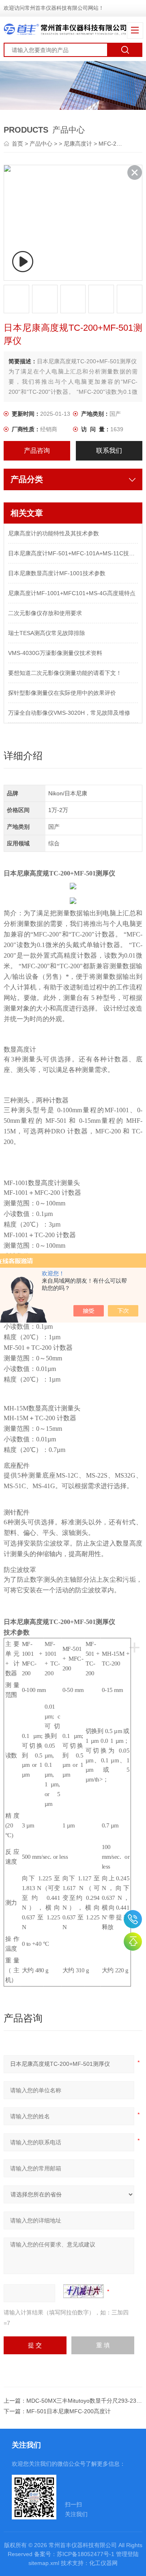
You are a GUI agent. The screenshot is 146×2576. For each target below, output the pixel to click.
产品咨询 (37, 451)
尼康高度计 (78, 144)
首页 (18, 144)
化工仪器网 (103, 2563)
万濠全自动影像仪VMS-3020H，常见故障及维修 (69, 713)
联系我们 (109, 451)
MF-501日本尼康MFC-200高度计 (69, 2411)
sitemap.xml (44, 2563)
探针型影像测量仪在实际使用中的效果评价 (62, 693)
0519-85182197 (133, 1919)
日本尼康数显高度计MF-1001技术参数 (57, 573)
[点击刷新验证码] (84, 2291)
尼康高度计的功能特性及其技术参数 (54, 533)
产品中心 (41, 144)
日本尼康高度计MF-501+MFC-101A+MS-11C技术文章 (73, 553)
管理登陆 (127, 2554)
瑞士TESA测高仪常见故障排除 (47, 633)
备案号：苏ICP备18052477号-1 (74, 2554)
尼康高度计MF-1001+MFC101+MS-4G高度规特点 (72, 593)
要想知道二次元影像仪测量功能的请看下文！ (65, 673)
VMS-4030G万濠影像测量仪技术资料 (55, 653)
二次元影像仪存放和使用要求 (45, 613)
